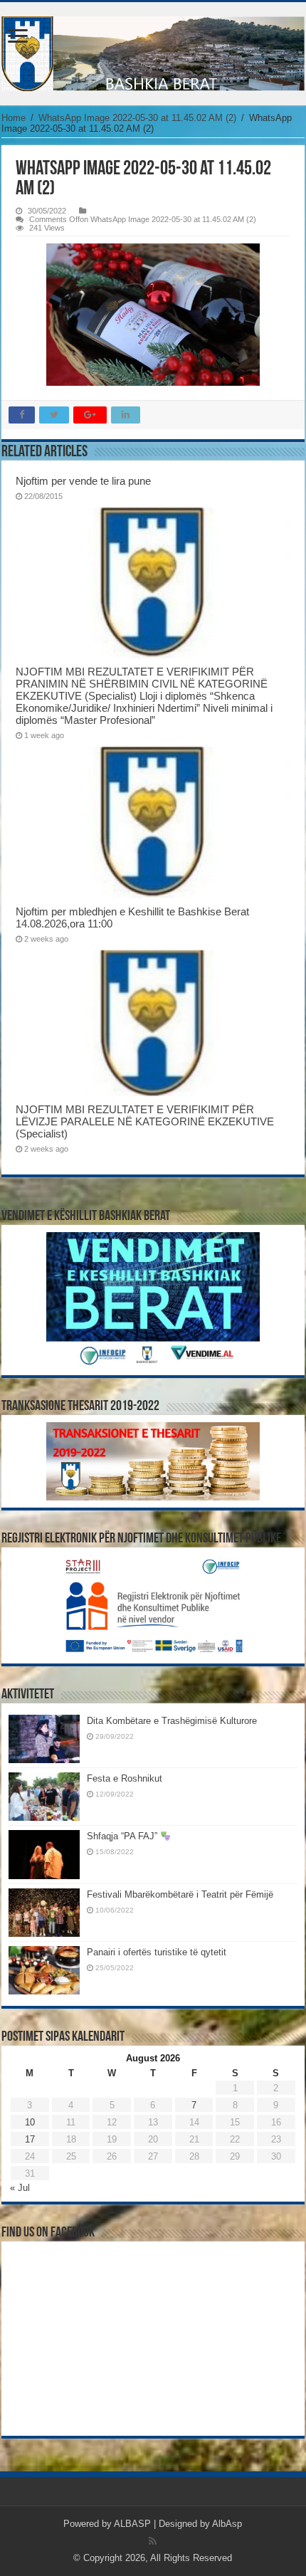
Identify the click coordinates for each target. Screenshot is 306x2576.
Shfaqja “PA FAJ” (123, 1836)
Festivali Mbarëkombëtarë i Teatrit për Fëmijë (180, 1894)
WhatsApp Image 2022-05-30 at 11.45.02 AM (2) (137, 118)
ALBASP (132, 2524)
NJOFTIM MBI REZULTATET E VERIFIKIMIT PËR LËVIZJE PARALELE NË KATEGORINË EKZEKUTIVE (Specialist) (145, 1121)
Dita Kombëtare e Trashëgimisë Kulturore (172, 1721)
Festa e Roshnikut (125, 1778)
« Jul (20, 2188)
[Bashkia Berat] (153, 54)
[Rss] (153, 2541)
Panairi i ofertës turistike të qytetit (157, 1952)
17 (30, 2139)
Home (14, 118)
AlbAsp (227, 2524)
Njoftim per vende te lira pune (83, 481)
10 (30, 2122)
